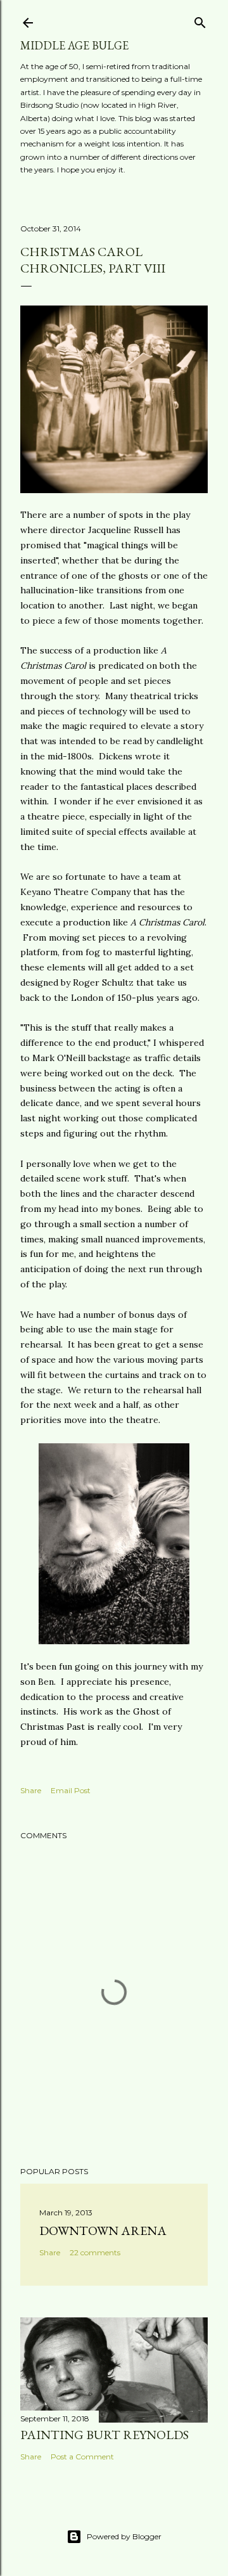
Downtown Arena (103, 2231)
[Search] (200, 20)
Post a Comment (82, 2457)
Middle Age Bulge (74, 45)
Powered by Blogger (124, 2536)
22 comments (95, 2252)
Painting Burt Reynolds (104, 2435)
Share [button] (31, 1790)
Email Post (71, 1790)
